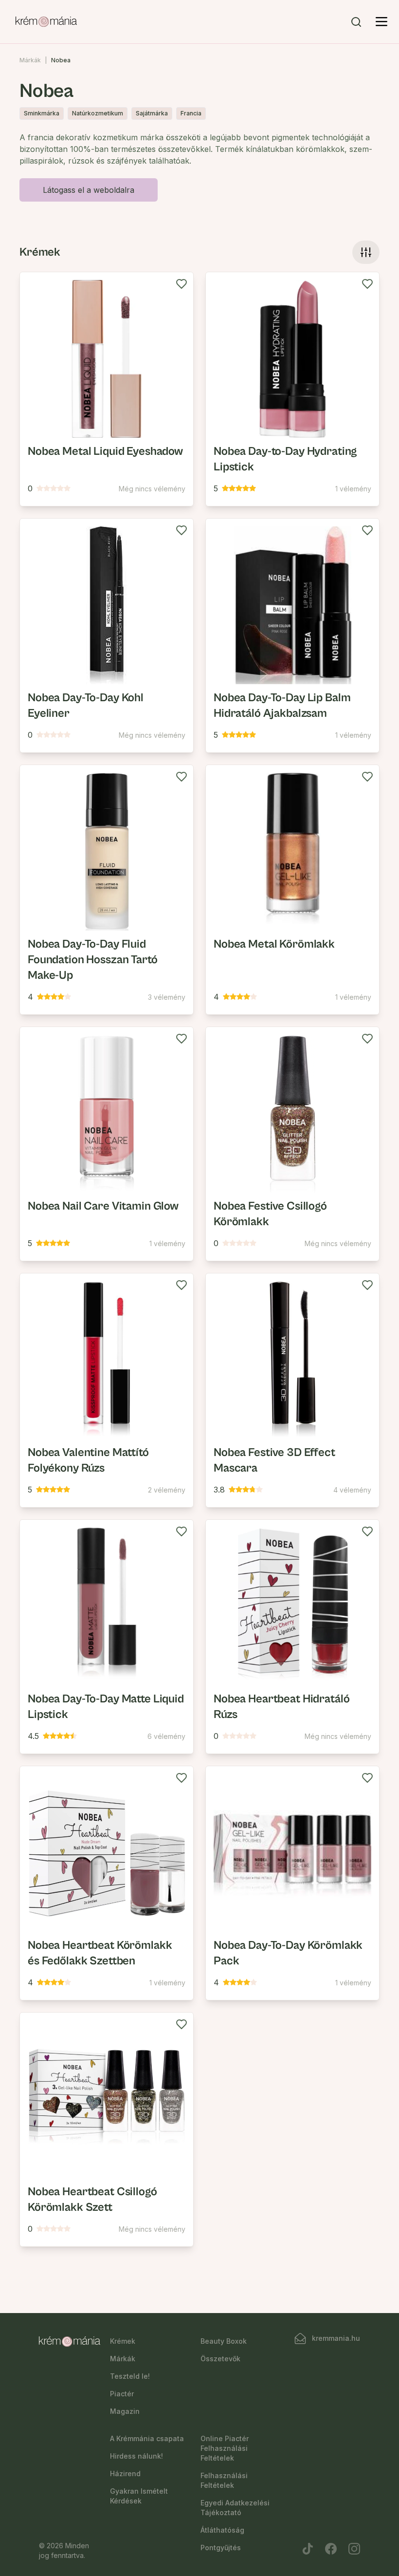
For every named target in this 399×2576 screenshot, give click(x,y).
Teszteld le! (130, 2376)
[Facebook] (331, 2549)
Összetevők (220, 2359)
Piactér (122, 2394)
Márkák (30, 60)
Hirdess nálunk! (136, 2456)
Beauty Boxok (224, 2341)
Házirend (125, 2473)
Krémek (123, 2341)
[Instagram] (354, 2549)
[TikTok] (308, 2549)
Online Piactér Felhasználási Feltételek (225, 2448)
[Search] (356, 22)
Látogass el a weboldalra (89, 190)
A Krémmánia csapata (147, 2438)
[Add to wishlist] (181, 284)
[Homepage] (46, 22)
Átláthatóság (222, 2530)
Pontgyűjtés (221, 2548)
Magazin (125, 2411)
